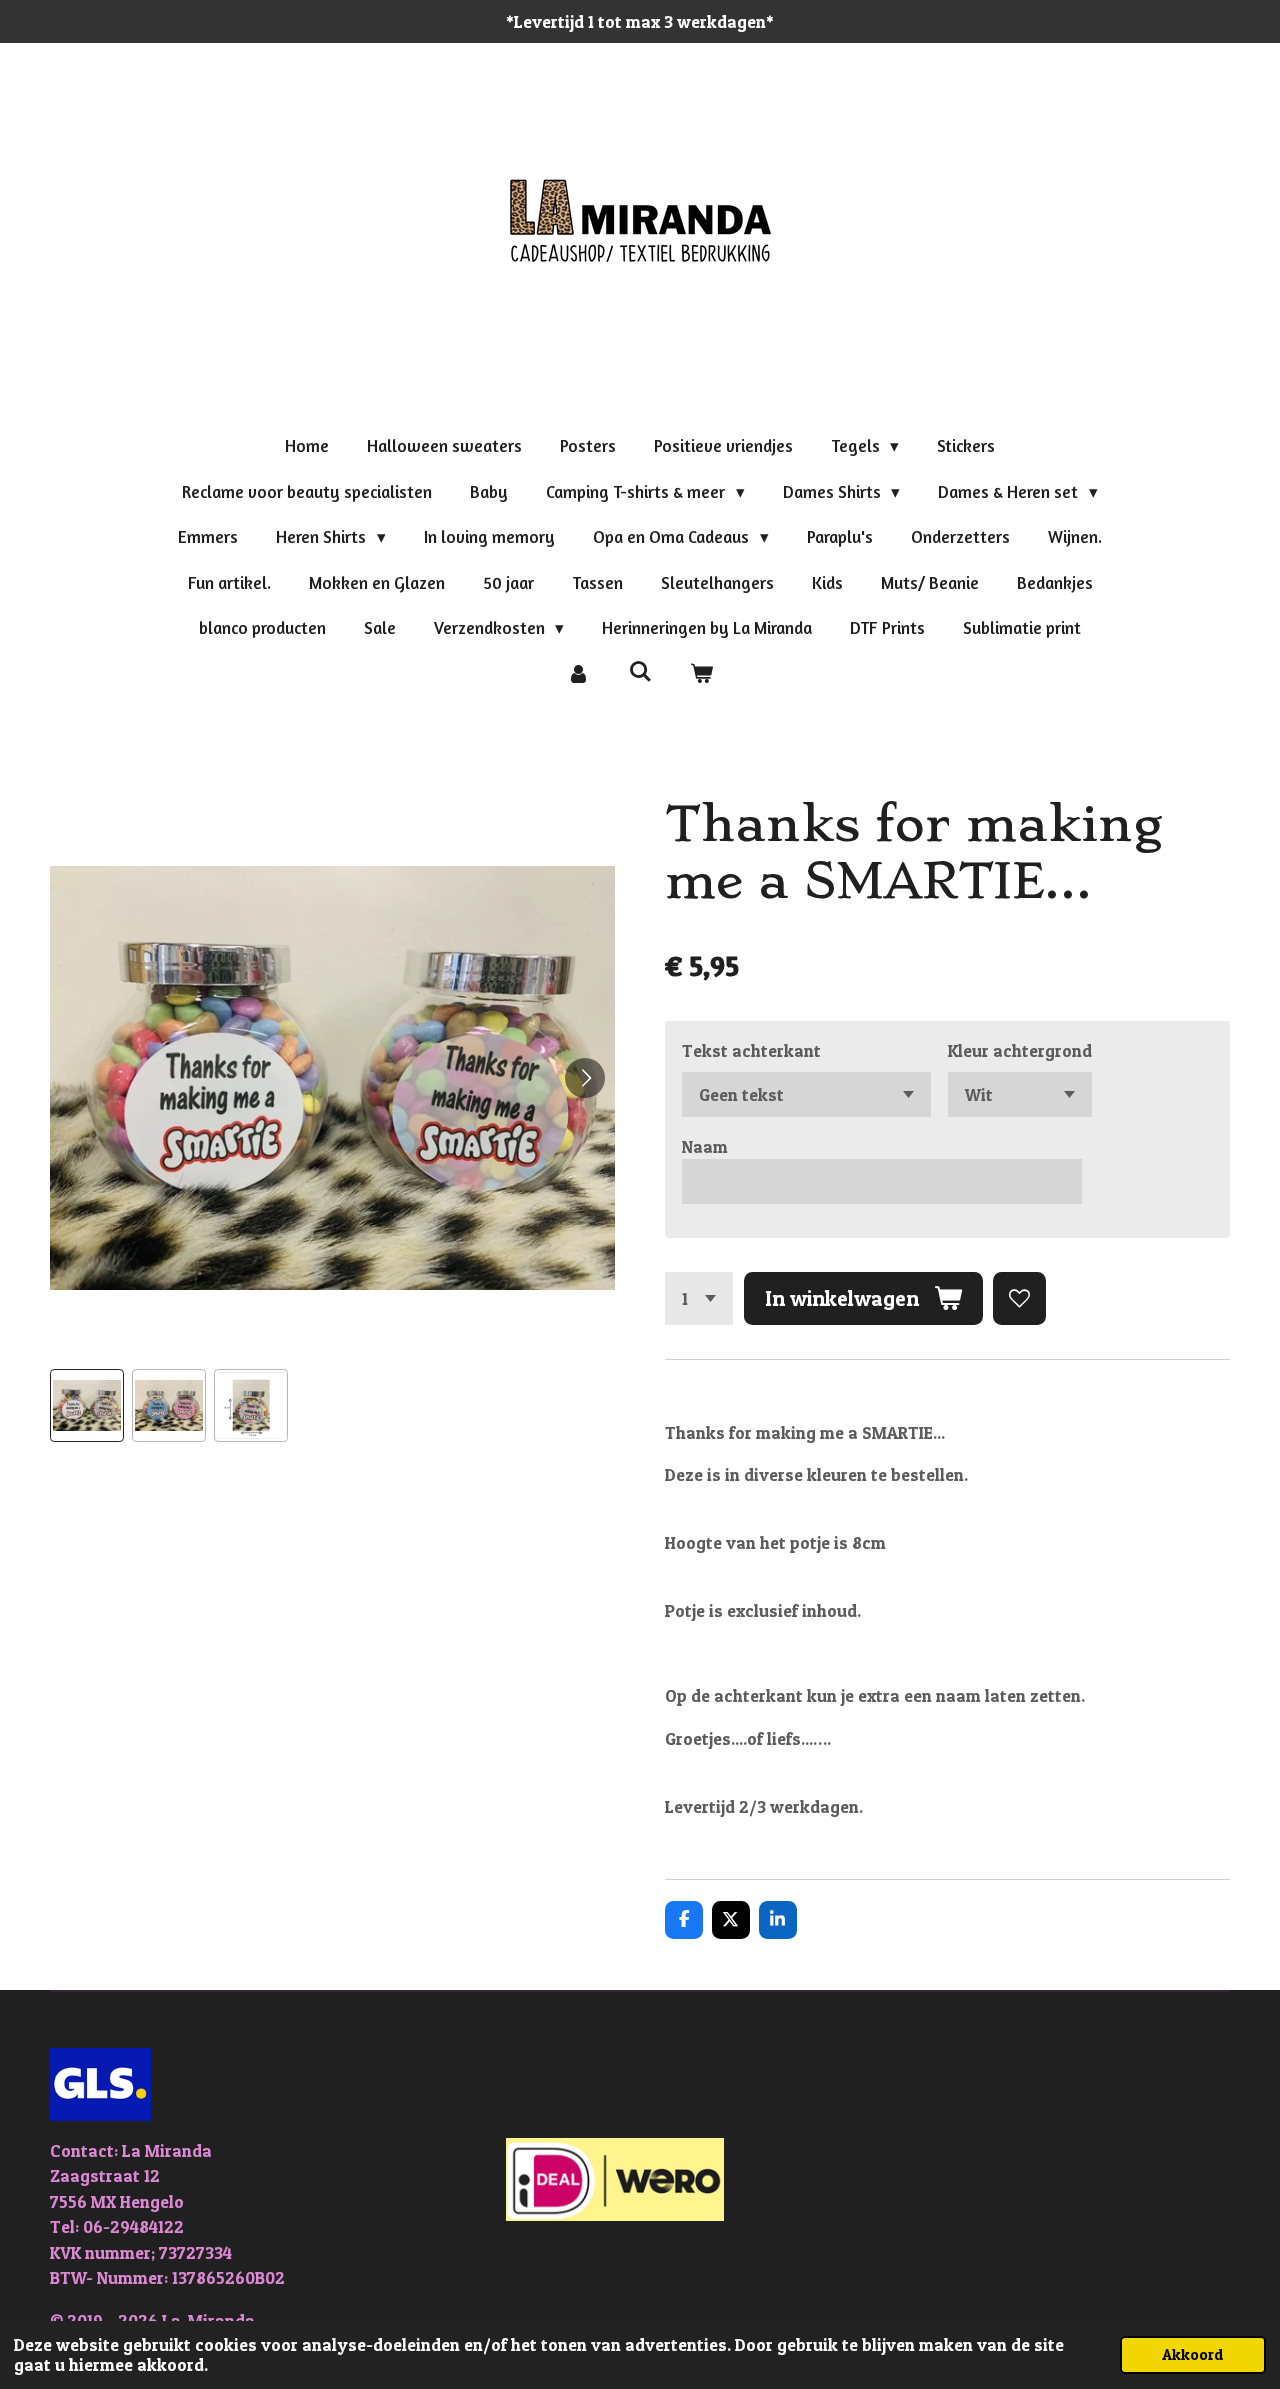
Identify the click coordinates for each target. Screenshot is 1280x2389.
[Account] (578, 674)
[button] (87, 1406)
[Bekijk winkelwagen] (702, 674)
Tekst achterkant (751, 1050)
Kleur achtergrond (1020, 1050)
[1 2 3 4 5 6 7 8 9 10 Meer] (699, 1298)
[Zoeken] (640, 671)
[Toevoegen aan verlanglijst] (1019, 1298)
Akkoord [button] (1193, 2354)
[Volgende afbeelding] (585, 1078)
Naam (705, 1146)
